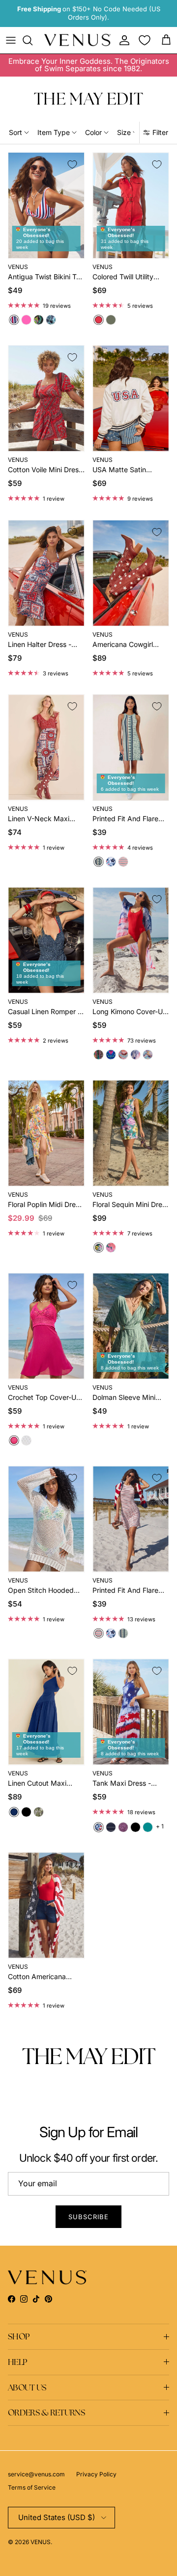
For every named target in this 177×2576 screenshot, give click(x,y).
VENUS (41, 2542)
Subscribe (88, 2217)
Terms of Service (32, 2487)
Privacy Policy (96, 2474)
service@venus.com (36, 2474)
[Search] (32, 40)
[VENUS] (77, 40)
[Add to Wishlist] (72, 164)
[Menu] (11, 40)
